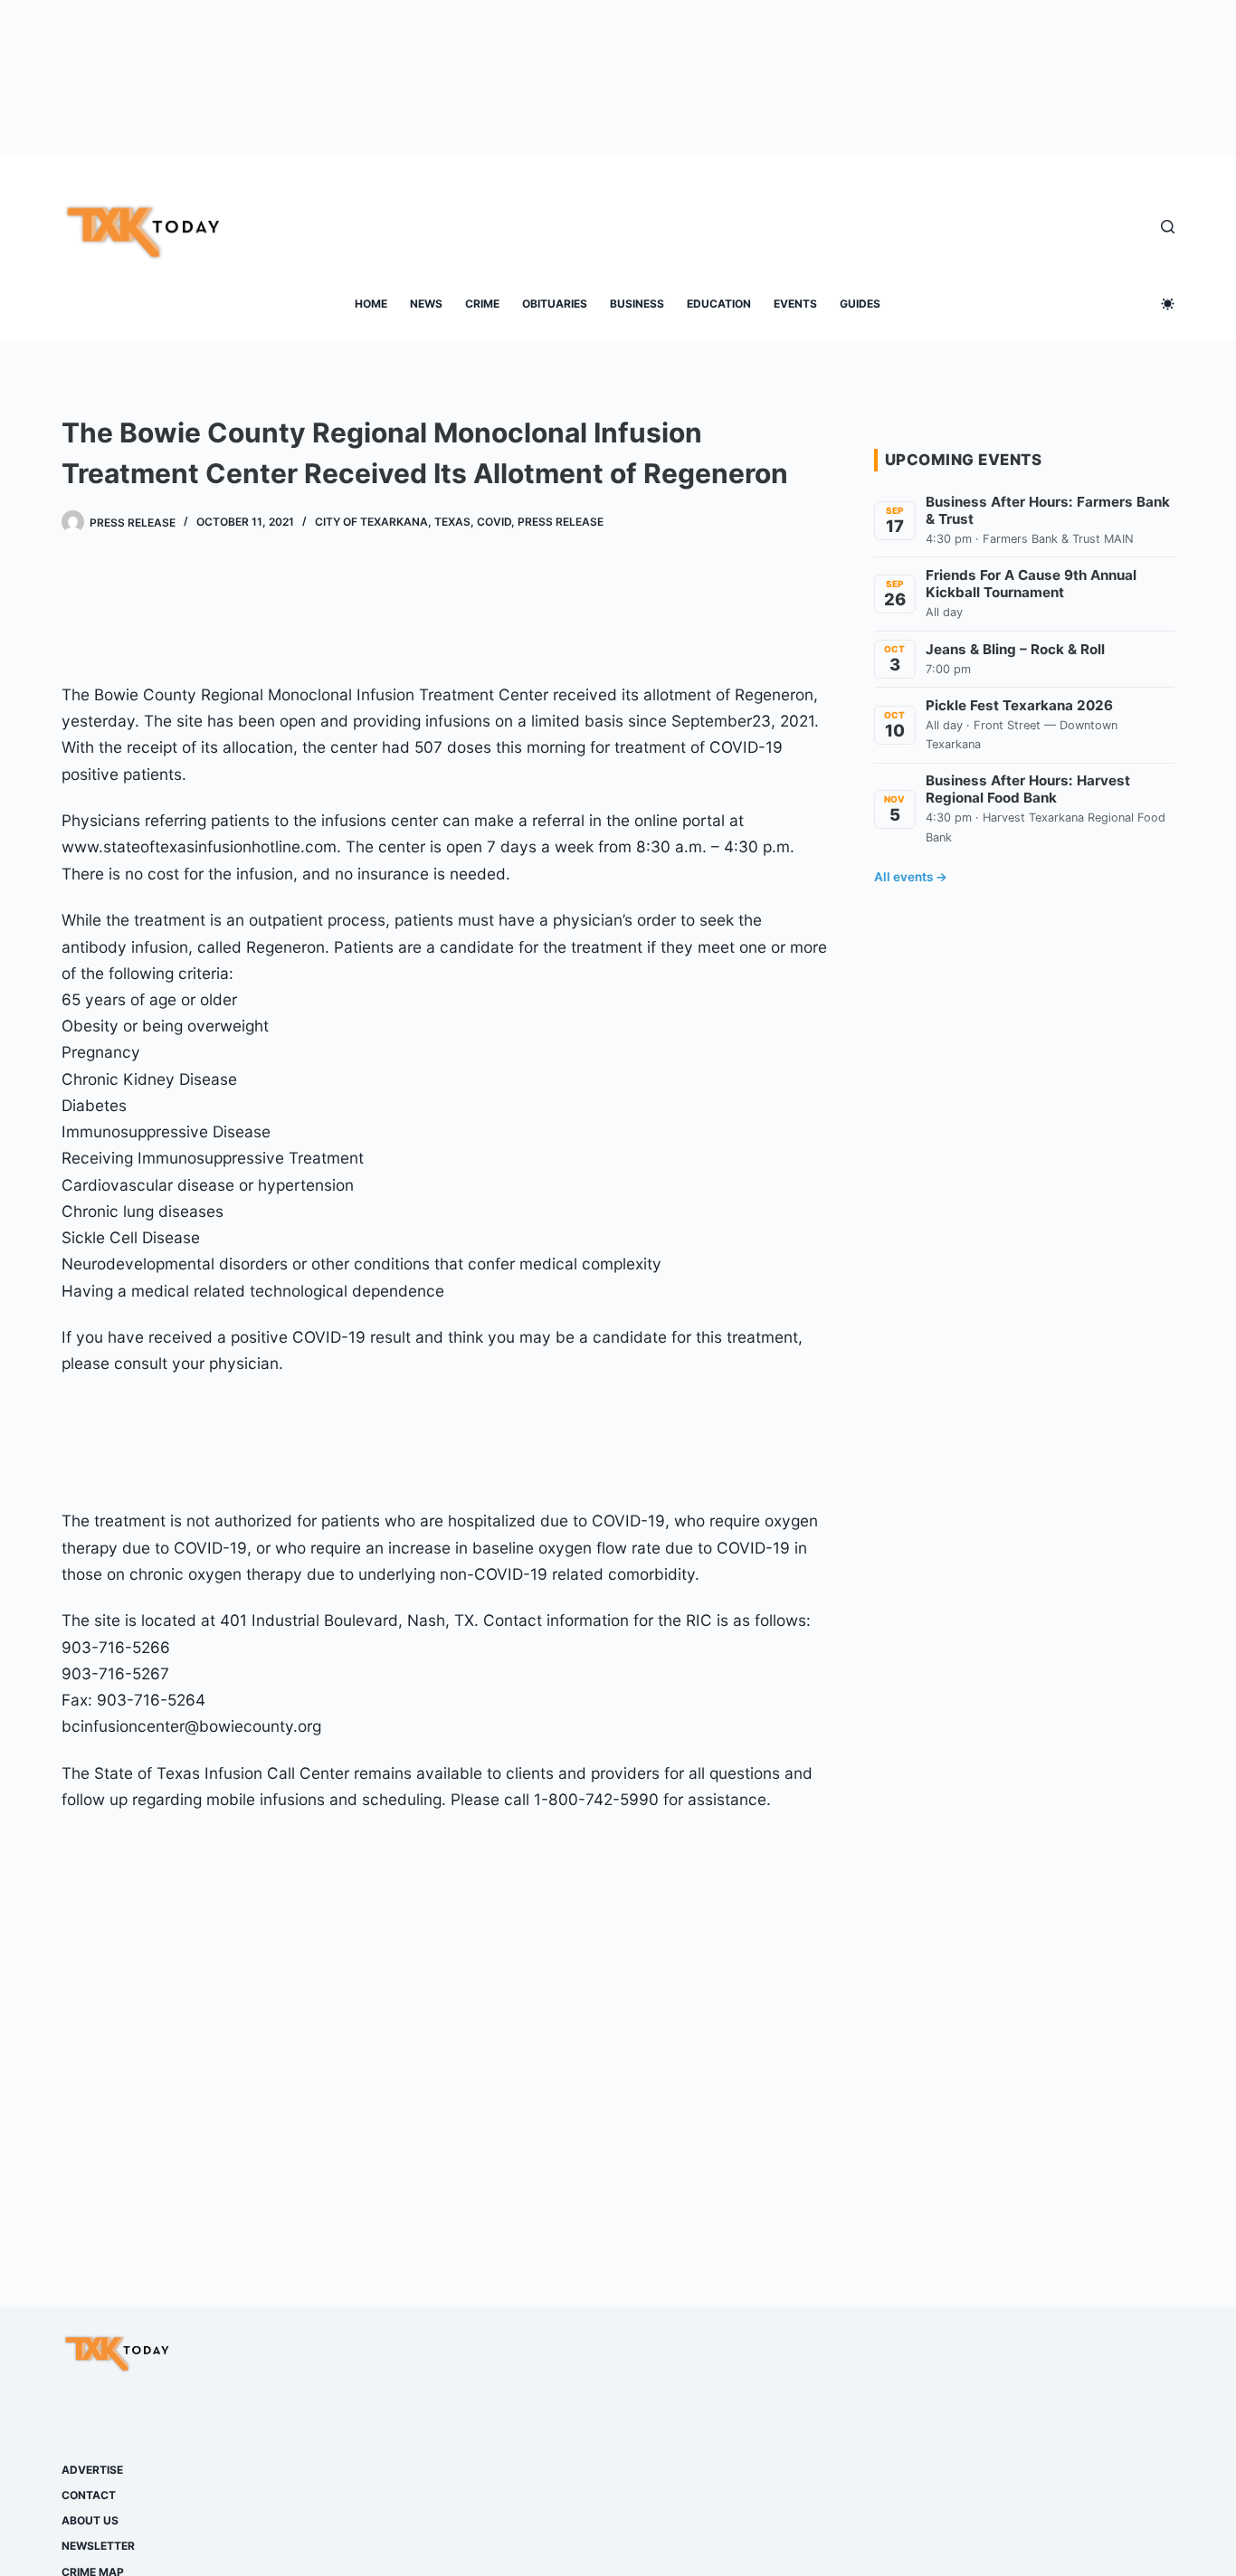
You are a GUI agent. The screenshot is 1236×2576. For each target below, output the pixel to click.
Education (719, 304)
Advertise (92, 2470)
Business (637, 304)
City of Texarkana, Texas (393, 522)
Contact (89, 2495)
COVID (494, 522)
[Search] (1168, 227)
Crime (482, 304)
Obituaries (555, 304)
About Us (90, 2520)
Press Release (561, 522)
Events (795, 304)
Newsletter (98, 2546)
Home (371, 304)
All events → (911, 877)
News (426, 304)
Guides (860, 304)
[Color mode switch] (1168, 304)
